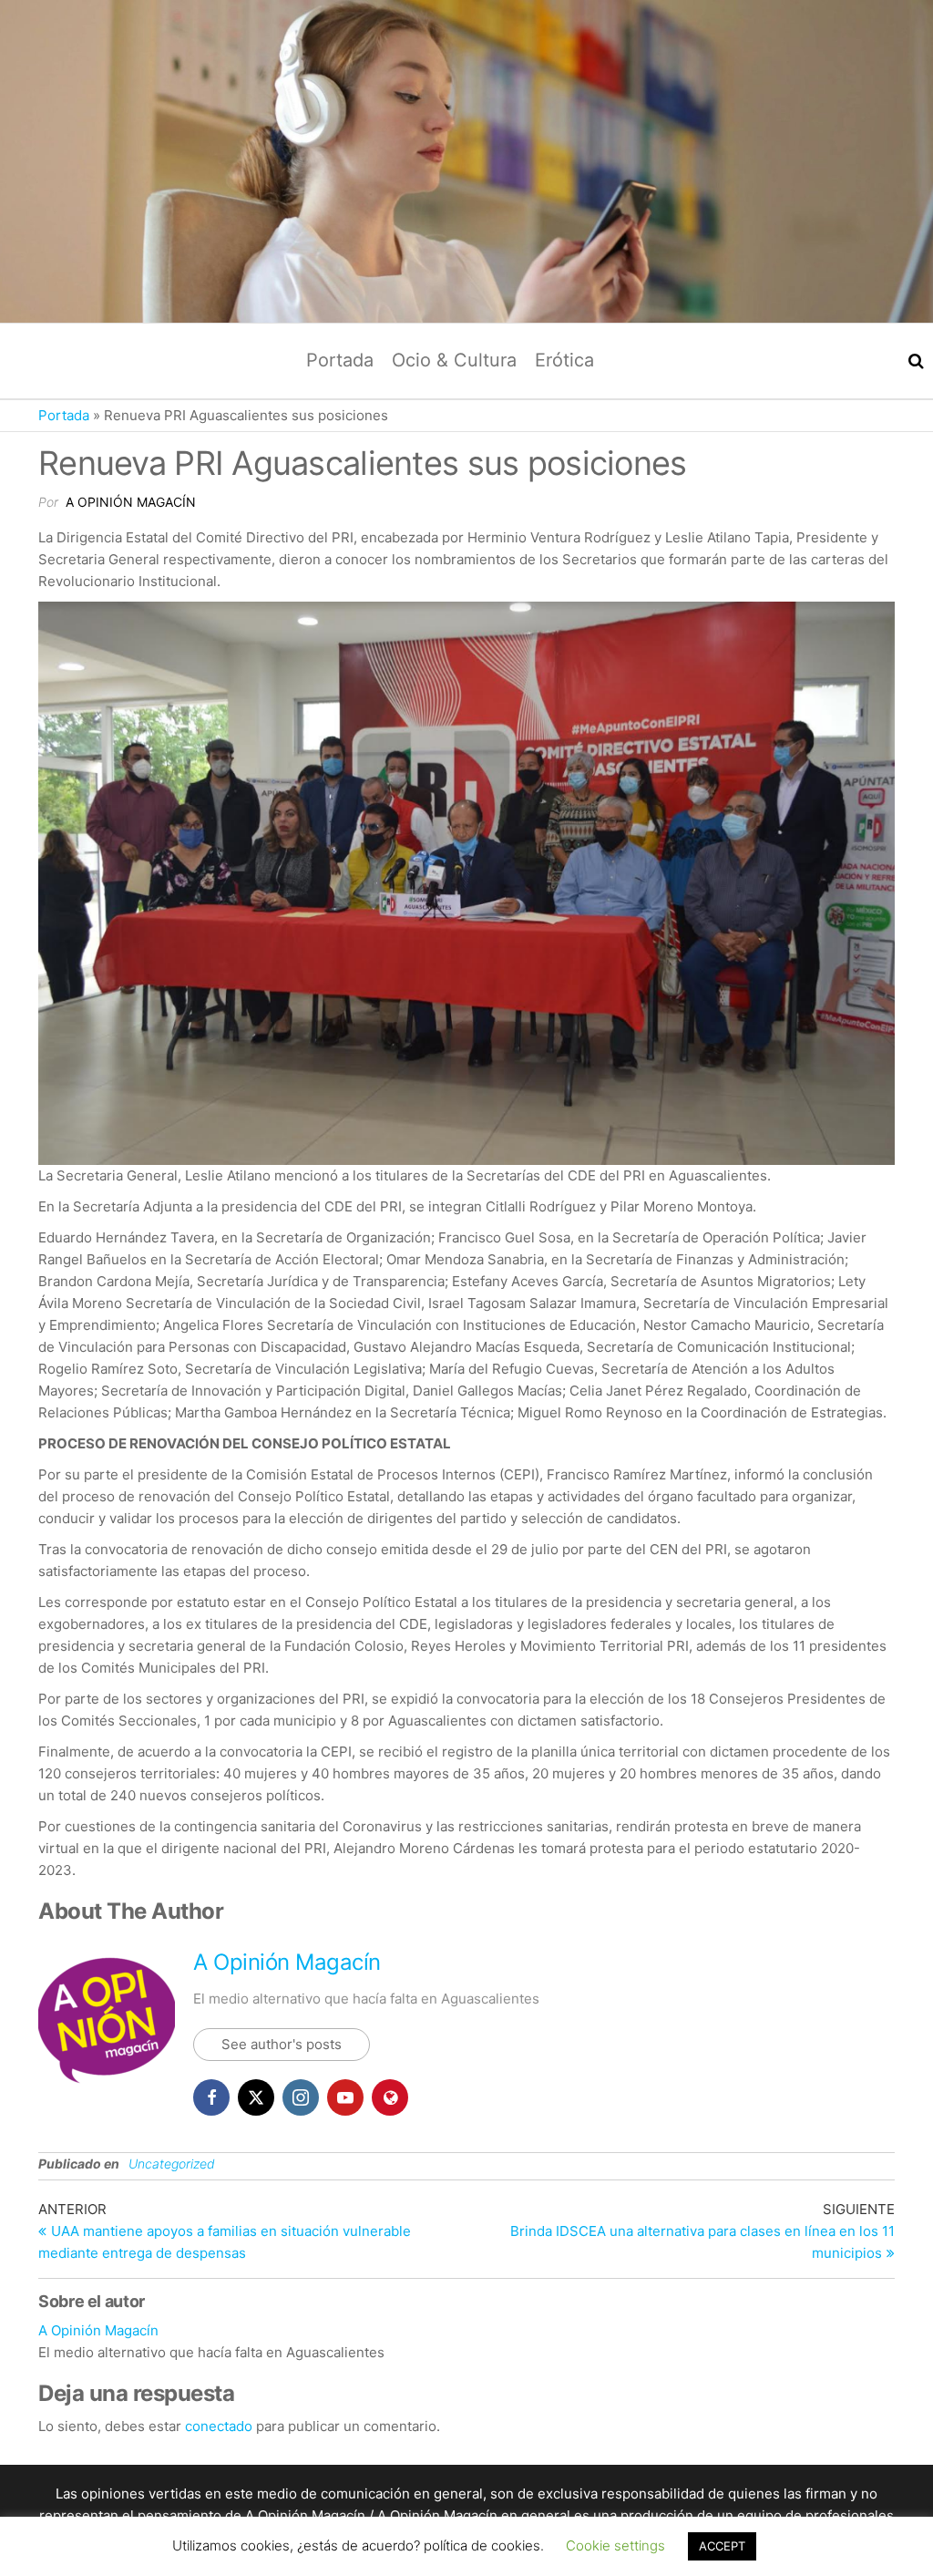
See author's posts (282, 2044)
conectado (219, 2426)
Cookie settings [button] (615, 2545)
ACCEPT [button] (722, 2546)
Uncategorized (172, 2164)
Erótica (564, 360)
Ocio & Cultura (454, 360)
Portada (340, 360)
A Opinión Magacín (131, 502)
